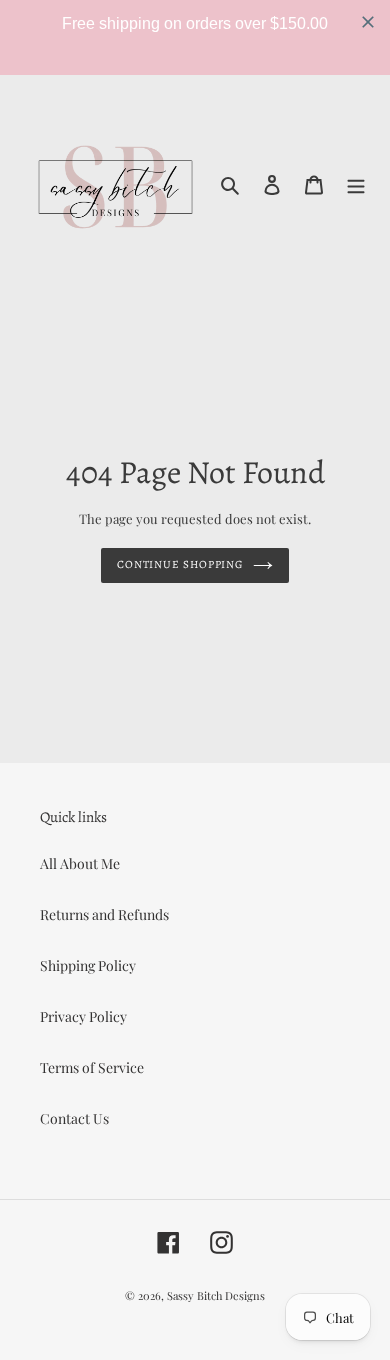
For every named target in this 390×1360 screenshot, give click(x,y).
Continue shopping (180, 564)
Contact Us (74, 1118)
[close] (368, 22)
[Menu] (356, 183)
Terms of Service (92, 1067)
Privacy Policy (83, 1016)
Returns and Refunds (104, 914)
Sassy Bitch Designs (216, 1295)
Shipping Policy (88, 965)
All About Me (80, 863)
